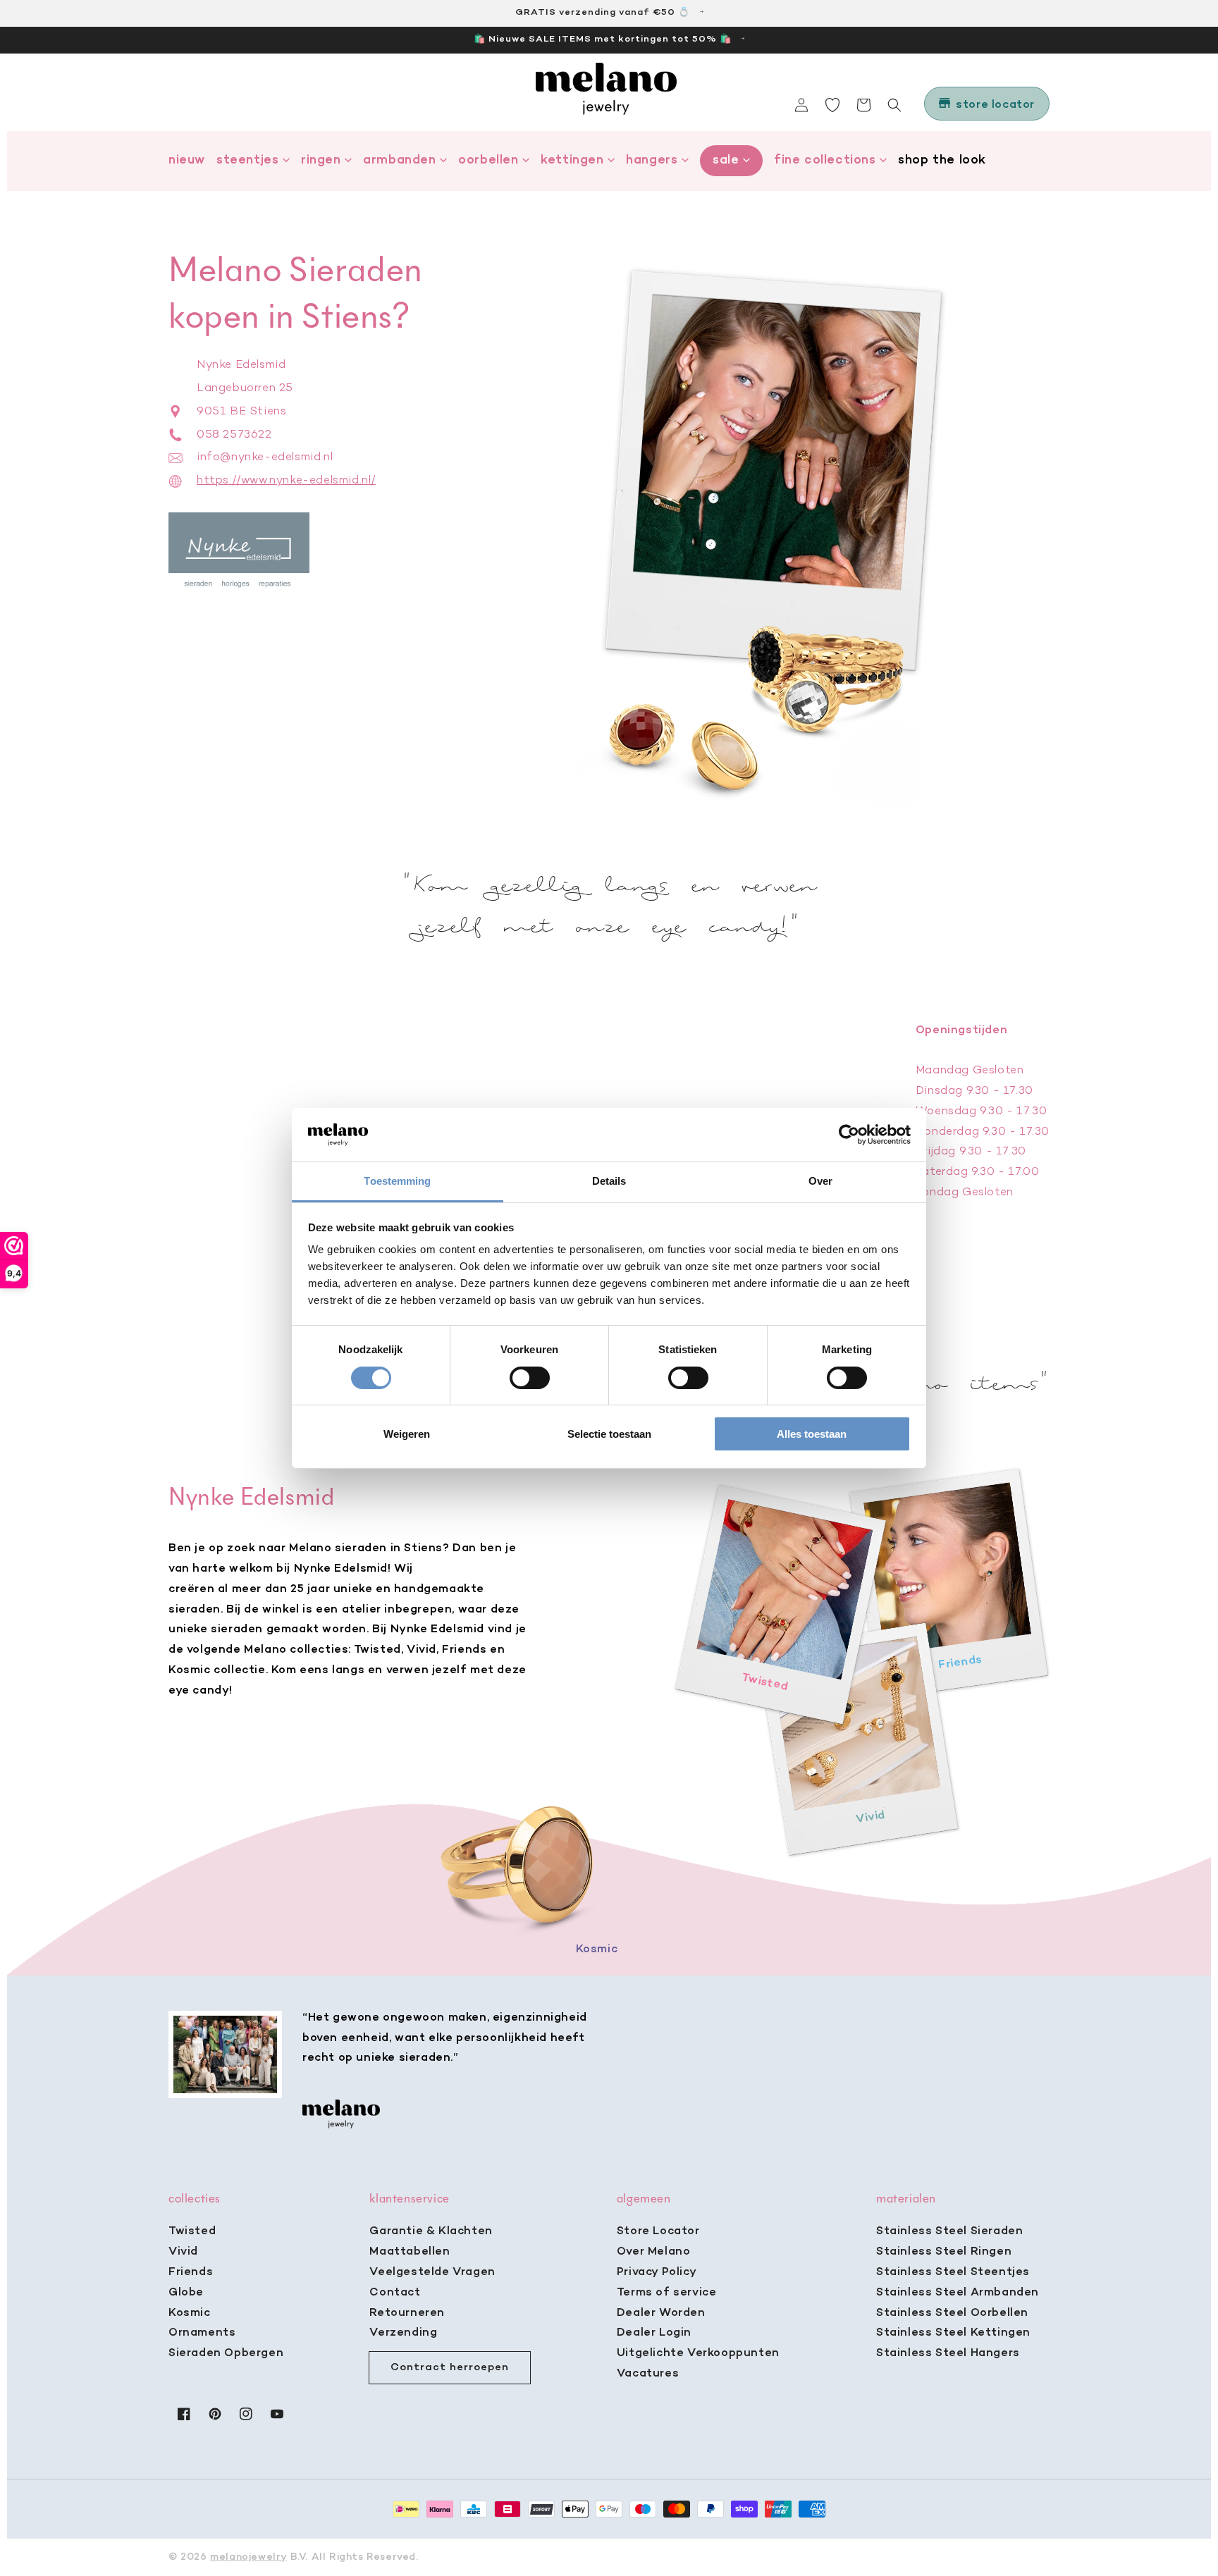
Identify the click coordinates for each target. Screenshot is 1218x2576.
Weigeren (407, 1434)
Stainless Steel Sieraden (949, 2231)
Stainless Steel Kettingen (953, 2333)
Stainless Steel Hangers (948, 2353)
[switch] (530, 1378)
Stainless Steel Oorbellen (952, 2313)
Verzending (403, 2333)
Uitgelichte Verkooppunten (698, 2353)
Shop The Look (942, 160)
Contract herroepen (450, 2367)
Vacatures (648, 2374)
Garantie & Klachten (431, 2231)
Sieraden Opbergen (226, 2353)
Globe (186, 2293)
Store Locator (658, 2231)
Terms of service (667, 2293)
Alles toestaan (812, 1434)
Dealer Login (654, 2333)
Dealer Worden (661, 2313)
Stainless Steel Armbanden (958, 2293)
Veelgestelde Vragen (432, 2272)
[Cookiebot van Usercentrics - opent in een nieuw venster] (849, 1135)
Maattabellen (410, 2252)
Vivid (183, 2252)
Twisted (192, 2231)
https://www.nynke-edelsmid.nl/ (286, 481)
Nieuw (187, 160)
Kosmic (190, 2313)
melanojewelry (248, 2557)
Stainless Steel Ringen (944, 2252)
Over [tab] (820, 1181)
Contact (395, 2293)
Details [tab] (609, 1181)
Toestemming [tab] (397, 1181)
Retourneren (407, 2313)
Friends (191, 2272)
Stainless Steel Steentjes (953, 2272)
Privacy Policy (657, 2272)
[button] (894, 105)
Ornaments (202, 2333)
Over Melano (654, 2252)
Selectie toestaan (609, 1434)
